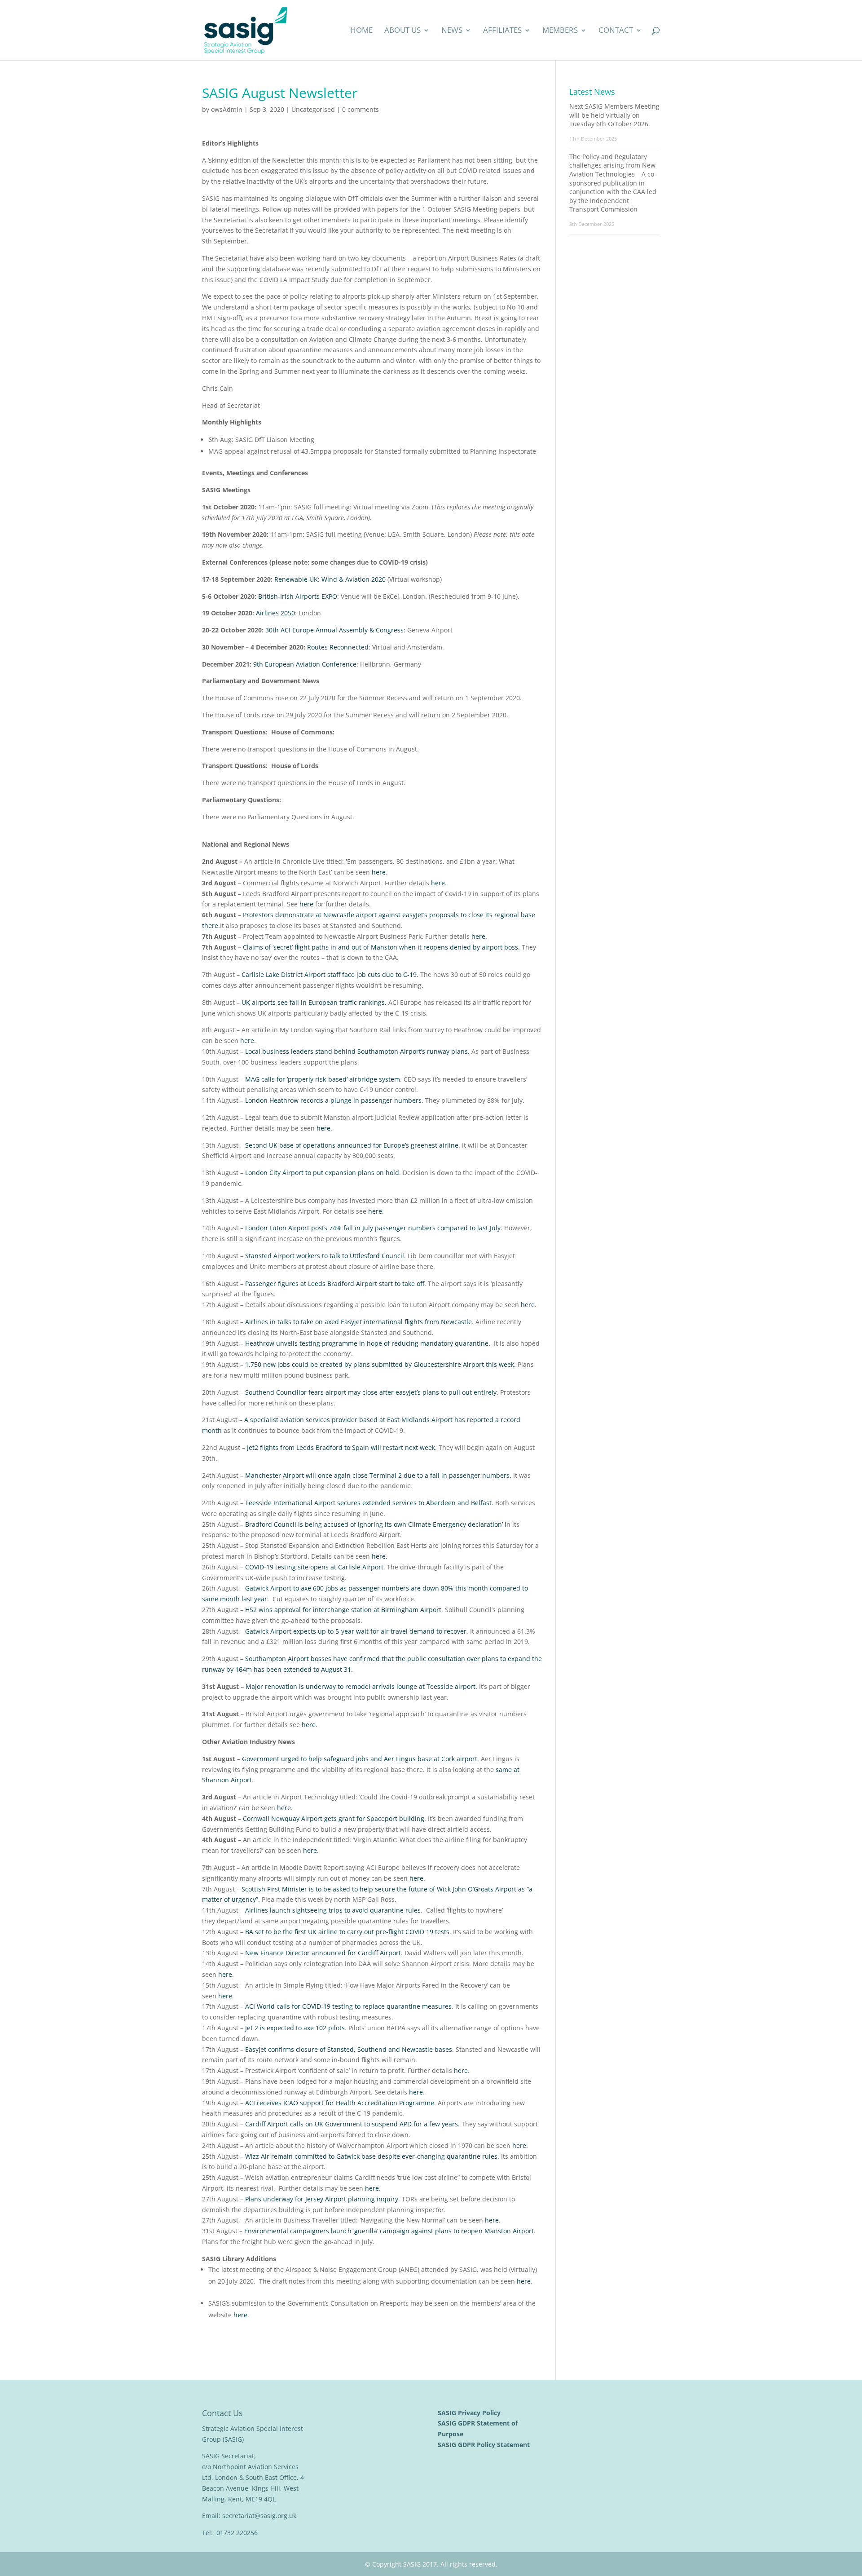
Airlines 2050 (275, 613)
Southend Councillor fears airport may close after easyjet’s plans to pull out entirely (371, 1392)
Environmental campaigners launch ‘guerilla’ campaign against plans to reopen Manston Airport (389, 2231)
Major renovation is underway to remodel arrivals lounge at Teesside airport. (361, 1686)
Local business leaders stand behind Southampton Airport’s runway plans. (357, 1051)
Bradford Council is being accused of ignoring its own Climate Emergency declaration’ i (376, 1524)
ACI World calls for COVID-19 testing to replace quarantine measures (348, 2006)
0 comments (361, 109)
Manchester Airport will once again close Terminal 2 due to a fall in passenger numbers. (378, 1475)
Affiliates (502, 31)
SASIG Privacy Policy (470, 2413)
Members (560, 31)
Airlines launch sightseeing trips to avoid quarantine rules (333, 1910)
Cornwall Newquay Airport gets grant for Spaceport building (334, 1818)
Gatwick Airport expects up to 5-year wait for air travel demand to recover (356, 1631)
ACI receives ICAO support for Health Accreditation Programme (340, 2103)
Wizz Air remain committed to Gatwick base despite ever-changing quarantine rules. (372, 2156)
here (379, 872)
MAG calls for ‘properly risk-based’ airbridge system (323, 1079)
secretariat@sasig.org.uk (259, 2516)
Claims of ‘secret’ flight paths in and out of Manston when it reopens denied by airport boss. (381, 947)
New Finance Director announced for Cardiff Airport (323, 1953)
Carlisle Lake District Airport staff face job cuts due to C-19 (329, 974)
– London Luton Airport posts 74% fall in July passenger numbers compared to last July (370, 1228)
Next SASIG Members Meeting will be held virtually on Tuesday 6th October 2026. (614, 115)
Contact (616, 31)
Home (361, 31)
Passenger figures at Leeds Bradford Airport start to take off (335, 1284)
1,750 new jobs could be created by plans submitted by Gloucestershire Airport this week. (380, 1364)
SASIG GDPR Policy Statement (485, 2445)
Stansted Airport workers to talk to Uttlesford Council (325, 1256)
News (452, 31)
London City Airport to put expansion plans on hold (322, 1173)
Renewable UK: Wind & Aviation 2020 (330, 579)
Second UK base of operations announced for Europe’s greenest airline (352, 1145)
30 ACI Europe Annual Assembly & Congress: (335, 630)
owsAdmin (227, 109)
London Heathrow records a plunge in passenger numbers (333, 1100)
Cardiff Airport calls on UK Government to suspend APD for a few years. (352, 2124)
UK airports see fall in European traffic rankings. (314, 1002)
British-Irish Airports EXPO (298, 596)
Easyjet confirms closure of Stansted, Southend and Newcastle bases (349, 2049)
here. (439, 883)
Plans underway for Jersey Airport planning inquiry (322, 2199)
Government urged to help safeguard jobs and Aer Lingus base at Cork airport (360, 1759)
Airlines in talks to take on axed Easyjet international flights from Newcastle (358, 1322)
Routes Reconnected (338, 647)
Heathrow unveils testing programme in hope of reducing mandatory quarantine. (368, 1343)
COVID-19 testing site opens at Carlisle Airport (314, 1567)
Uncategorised (313, 109)
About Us (402, 31)
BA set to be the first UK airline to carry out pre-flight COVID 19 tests (347, 1932)
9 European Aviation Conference (305, 664)
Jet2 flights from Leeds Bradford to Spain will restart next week (341, 1447)
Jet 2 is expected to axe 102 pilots (295, 2028)
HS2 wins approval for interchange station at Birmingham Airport (343, 1610)
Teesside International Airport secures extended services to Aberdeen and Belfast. (369, 1503)
